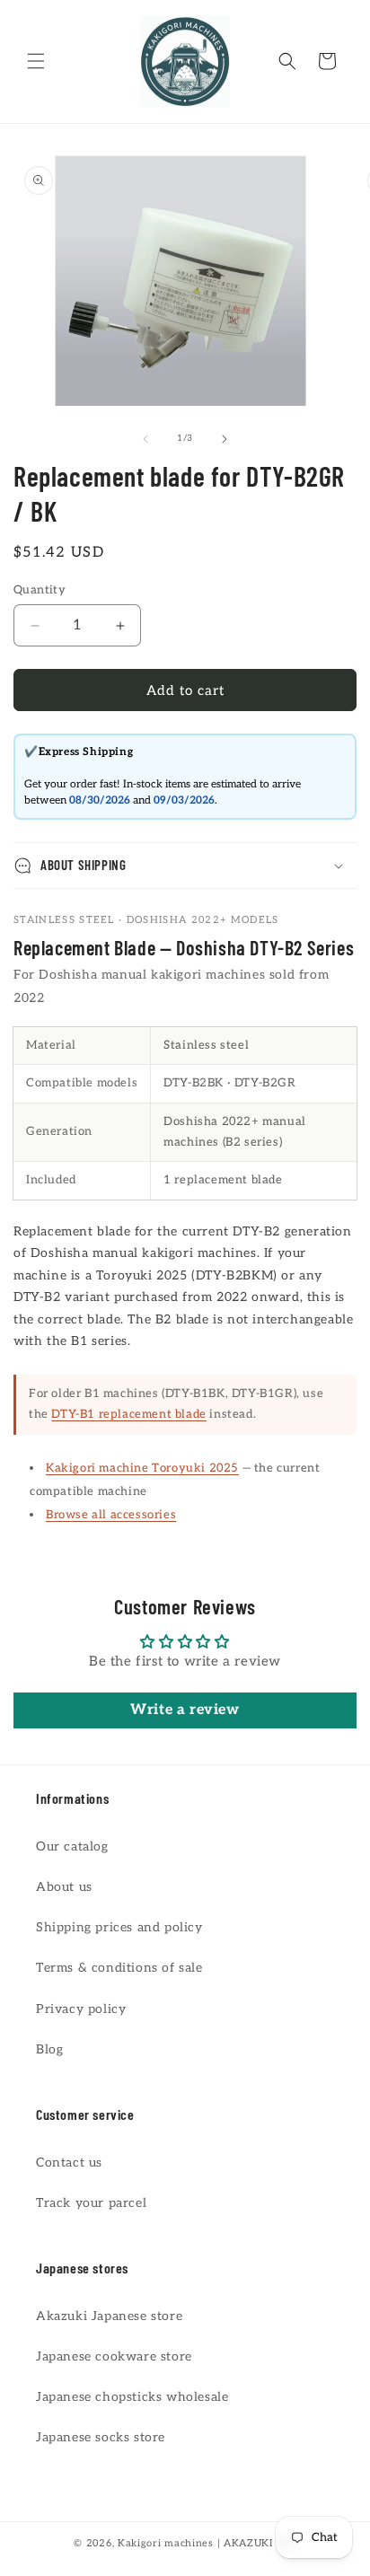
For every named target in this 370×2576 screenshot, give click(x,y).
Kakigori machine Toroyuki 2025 (142, 1468)
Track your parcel (91, 2203)
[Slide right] (225, 439)
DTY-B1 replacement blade (128, 1414)
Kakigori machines (166, 2543)
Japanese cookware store (114, 2356)
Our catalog (72, 1846)
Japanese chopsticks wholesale (132, 2397)
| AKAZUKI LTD (257, 2543)
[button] (36, 61)
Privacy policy (81, 2009)
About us (64, 1887)
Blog (49, 2049)
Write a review (185, 1710)
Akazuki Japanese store (109, 2316)
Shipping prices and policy (119, 1927)
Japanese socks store (101, 2437)
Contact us (69, 2163)
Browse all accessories (111, 1515)
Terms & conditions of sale (119, 1968)
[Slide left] (145, 439)
